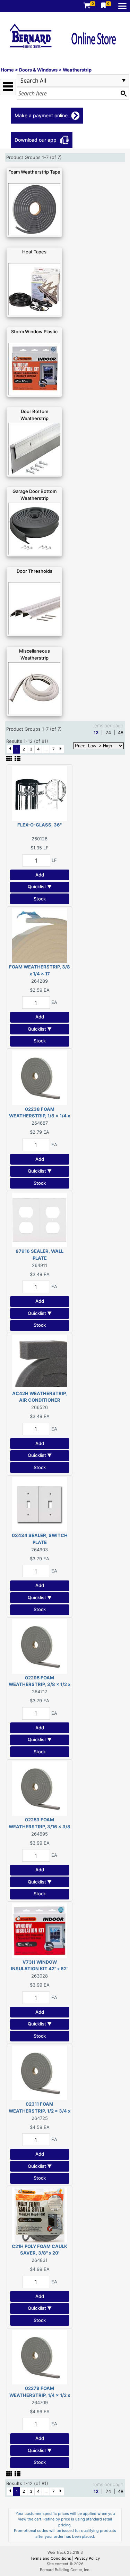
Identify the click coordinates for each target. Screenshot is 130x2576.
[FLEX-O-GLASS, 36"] (40, 793)
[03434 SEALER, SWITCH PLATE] (40, 1504)
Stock (40, 899)
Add (40, 875)
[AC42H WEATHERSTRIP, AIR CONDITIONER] (40, 1361)
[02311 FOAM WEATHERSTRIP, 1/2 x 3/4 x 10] (40, 2072)
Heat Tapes (34, 252)
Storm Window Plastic (34, 332)
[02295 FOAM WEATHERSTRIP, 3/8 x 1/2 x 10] (40, 1646)
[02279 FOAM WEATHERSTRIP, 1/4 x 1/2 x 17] (40, 2357)
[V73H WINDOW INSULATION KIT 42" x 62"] (40, 1930)
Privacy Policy (87, 2558)
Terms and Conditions (51, 2558)
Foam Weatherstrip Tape (34, 172)
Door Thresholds (34, 571)
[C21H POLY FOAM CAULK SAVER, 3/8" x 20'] (40, 2214)
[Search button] (123, 93)
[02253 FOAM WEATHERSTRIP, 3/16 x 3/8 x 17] (40, 1788)
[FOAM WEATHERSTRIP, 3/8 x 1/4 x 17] (40, 935)
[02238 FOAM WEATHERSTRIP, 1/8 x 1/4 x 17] (40, 1077)
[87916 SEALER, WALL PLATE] (40, 1219)
